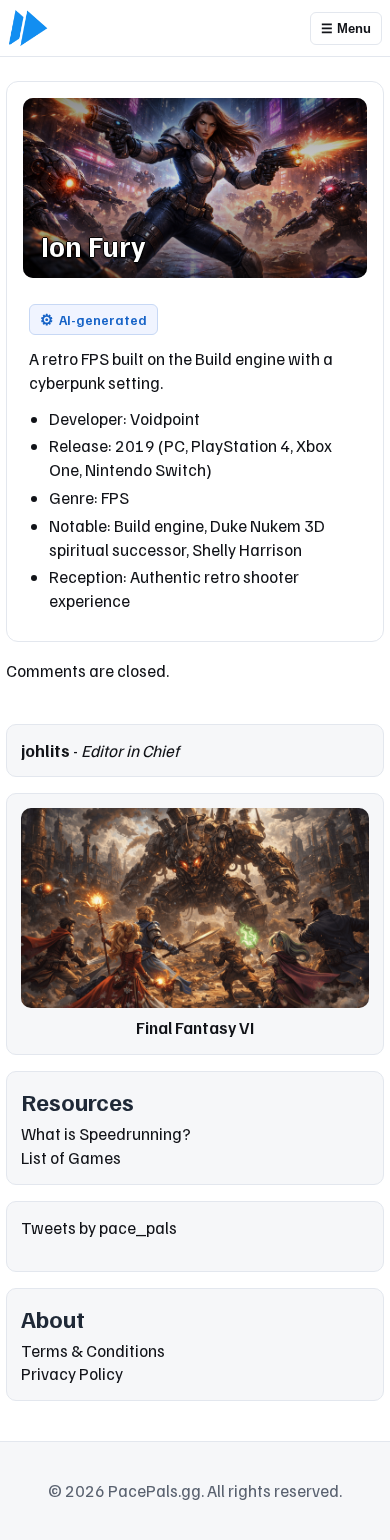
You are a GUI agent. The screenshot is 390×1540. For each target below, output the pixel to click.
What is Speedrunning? (106, 1133)
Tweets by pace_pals (99, 1227)
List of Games (71, 1157)
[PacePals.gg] (28, 28)
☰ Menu (346, 28)
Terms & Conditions (93, 1350)
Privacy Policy (72, 1373)
